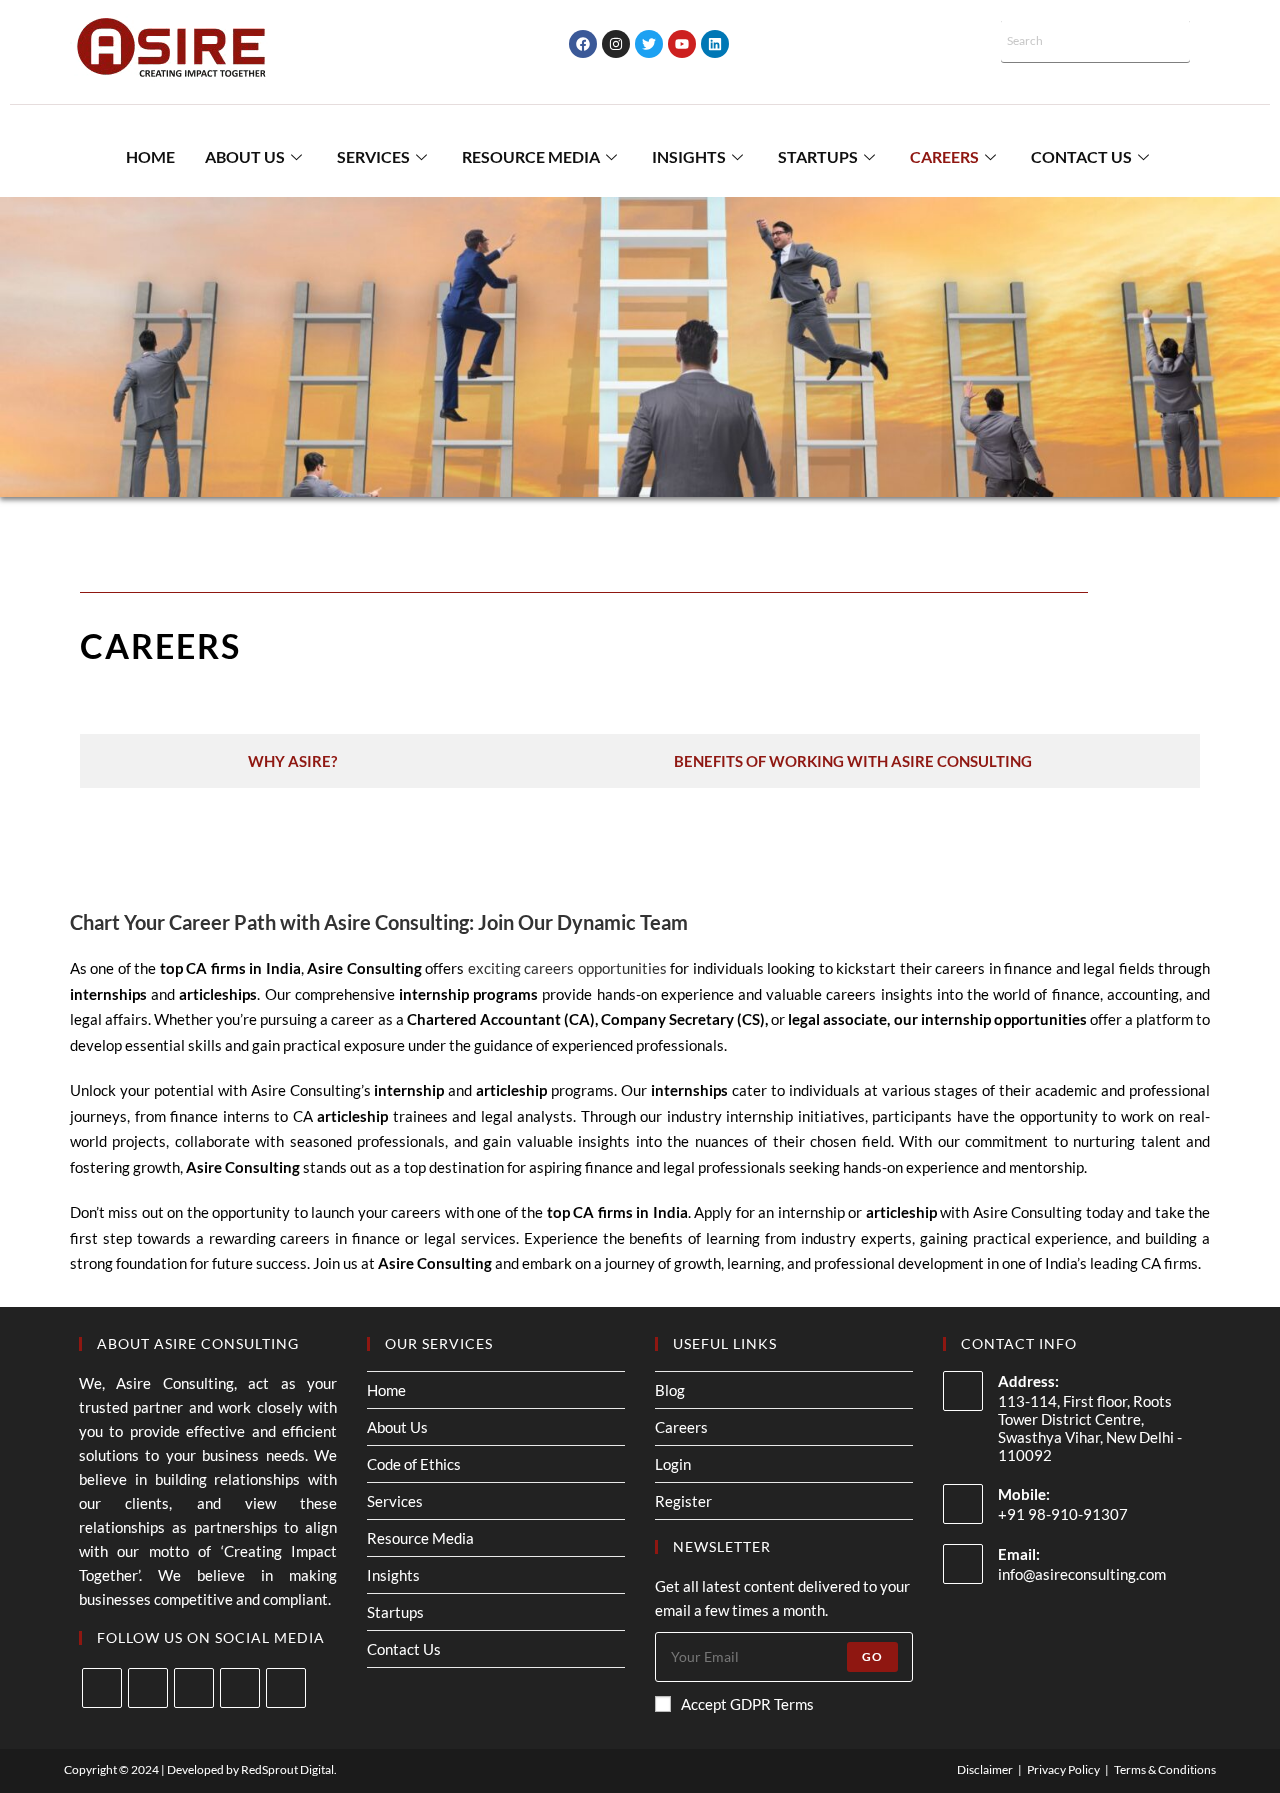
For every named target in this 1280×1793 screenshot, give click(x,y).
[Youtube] (682, 44)
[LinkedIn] (240, 1688)
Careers (944, 156)
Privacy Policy (1063, 1769)
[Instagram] (616, 44)
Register (683, 1501)
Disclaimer (985, 1769)
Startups (818, 156)
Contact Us (1081, 156)
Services (373, 156)
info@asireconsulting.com (1082, 1574)
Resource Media (531, 156)
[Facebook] (583, 44)
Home (150, 156)
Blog (670, 1390)
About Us (245, 156)
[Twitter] (649, 44)
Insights (689, 156)
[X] (102, 1688)
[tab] (293, 761)
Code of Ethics (414, 1464)
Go (872, 1656)
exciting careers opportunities (567, 968)
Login (673, 1464)
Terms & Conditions (1165, 1769)
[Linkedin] (715, 44)
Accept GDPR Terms (747, 1704)
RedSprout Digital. (289, 1769)
